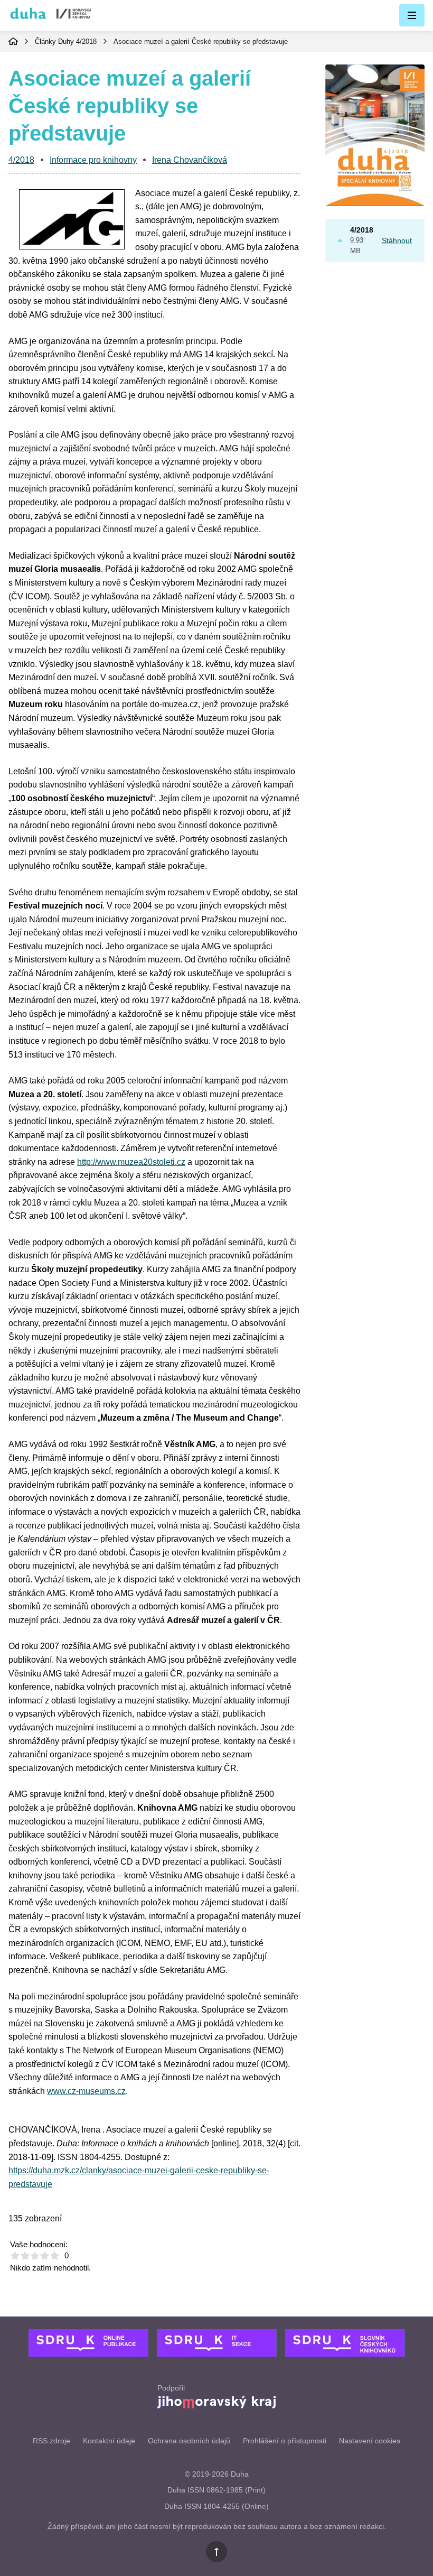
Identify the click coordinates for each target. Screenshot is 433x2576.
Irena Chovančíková (190, 160)
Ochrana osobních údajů (189, 2441)
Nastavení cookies (370, 2441)
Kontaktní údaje (109, 2441)
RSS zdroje (51, 2441)
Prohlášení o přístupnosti (285, 2441)
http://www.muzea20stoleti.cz (131, 1162)
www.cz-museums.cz (86, 2091)
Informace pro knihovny (93, 160)
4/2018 (86, 41)
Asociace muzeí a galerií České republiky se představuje (201, 41)
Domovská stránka (13, 41)
